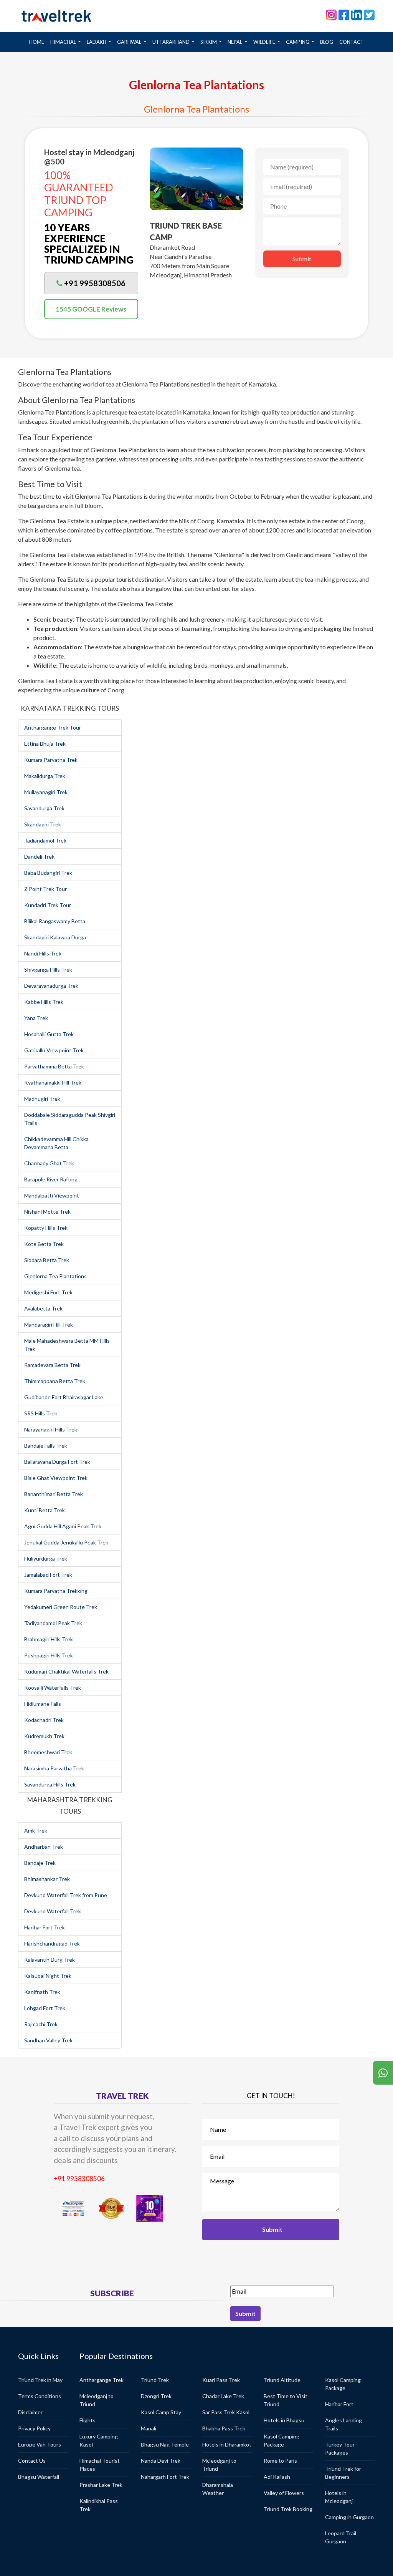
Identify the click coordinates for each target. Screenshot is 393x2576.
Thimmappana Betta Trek (55, 1381)
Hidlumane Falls (43, 1704)
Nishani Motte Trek (47, 1212)
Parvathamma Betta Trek (54, 1066)
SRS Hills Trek (41, 1413)
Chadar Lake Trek (223, 2396)
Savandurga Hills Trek (50, 1784)
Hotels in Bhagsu (284, 2420)
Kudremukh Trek (44, 1736)
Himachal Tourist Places (100, 2465)
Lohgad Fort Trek (45, 2008)
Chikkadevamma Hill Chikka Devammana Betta (56, 1143)
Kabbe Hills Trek (44, 1002)
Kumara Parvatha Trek (51, 760)
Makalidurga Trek (45, 776)
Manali (149, 2428)
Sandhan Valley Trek (48, 2040)
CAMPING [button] (298, 42)
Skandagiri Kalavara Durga (55, 937)
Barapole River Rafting (51, 1179)
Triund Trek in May (40, 2380)
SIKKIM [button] (209, 42)
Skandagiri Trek (43, 824)
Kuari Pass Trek (221, 2380)
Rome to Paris (280, 2461)
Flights (88, 2420)
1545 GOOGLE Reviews (91, 309)
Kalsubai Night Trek (48, 1976)
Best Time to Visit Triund (286, 2400)
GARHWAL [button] (130, 42)
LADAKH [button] (97, 42)
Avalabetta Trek (43, 1308)
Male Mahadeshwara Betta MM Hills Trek (67, 1345)
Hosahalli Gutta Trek (49, 1034)
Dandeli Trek (39, 857)
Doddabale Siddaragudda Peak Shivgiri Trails (70, 1119)
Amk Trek (36, 1830)
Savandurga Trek (44, 808)
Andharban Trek (44, 1847)
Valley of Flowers (284, 2493)
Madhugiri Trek (42, 1099)
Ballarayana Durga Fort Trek (57, 1462)
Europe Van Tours (40, 2444)
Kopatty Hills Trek (46, 1228)
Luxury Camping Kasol (99, 2440)
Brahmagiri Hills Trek (49, 1639)
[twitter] (369, 14)
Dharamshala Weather (218, 2489)
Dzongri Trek (156, 2396)
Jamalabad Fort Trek (48, 1575)
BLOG (327, 42)
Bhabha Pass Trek (224, 2428)
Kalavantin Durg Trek (50, 1960)
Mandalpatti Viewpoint (52, 1195)
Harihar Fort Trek (45, 1927)
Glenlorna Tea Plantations (55, 1276)
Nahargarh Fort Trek (165, 2477)
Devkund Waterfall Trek (53, 1911)
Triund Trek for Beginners (343, 2473)
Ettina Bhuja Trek (45, 744)
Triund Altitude (282, 2380)
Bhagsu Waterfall (39, 2477)
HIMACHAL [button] (64, 42)
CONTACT (352, 42)
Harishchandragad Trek (52, 1943)
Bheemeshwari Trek (48, 1752)
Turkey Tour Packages (340, 2448)
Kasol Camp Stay (161, 2412)
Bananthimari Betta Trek (54, 1494)
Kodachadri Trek (44, 1720)
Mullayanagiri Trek (46, 792)
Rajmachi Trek (41, 2024)
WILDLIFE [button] (265, 42)
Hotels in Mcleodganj (339, 2497)
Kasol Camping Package (282, 2440)
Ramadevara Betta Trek (52, 1365)
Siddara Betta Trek (47, 1260)
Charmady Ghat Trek (49, 1163)
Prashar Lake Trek (101, 2485)
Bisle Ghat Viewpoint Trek (56, 1478)
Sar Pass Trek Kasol (226, 2412)
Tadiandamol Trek (45, 840)
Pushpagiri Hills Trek (49, 1655)
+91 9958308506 (79, 2179)
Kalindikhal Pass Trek (99, 2505)
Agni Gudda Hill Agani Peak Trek (63, 1526)
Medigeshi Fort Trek (48, 1292)
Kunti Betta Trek (45, 1510)
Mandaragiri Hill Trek (49, 1324)
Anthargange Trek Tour (53, 727)
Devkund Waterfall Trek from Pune (66, 1895)
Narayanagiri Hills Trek (51, 1429)
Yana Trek (36, 1018)
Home (38, 42)
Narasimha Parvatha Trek (54, 1768)
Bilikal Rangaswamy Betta (55, 921)
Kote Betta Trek (44, 1244)
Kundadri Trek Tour (48, 905)
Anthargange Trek (102, 2380)
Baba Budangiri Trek (48, 873)
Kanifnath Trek (42, 1992)
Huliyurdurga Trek (46, 1558)
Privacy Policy (34, 2428)
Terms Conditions (40, 2396)
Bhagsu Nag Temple (165, 2444)
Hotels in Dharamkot (227, 2444)
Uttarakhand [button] (172, 42)
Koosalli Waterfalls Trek (53, 1688)
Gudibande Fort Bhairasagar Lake (64, 1397)
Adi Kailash (277, 2477)
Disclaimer (30, 2412)
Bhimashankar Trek (47, 1879)
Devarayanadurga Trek (51, 986)
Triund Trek (155, 2380)
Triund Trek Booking (288, 2509)
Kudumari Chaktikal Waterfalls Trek (66, 1671)
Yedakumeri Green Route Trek (61, 1607)
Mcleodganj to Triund (97, 2400)
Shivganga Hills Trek (48, 970)
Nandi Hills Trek (43, 953)
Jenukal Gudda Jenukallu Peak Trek (66, 1542)
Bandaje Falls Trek (46, 1446)
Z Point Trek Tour (45, 889)
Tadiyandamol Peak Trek (53, 1623)
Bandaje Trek (40, 1863)
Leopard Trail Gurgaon (341, 2537)
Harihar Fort (339, 2404)
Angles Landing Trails (343, 2424)
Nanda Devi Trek (161, 2461)
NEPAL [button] (235, 42)
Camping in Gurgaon (349, 2517)
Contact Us (32, 2461)
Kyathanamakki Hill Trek (53, 1082)
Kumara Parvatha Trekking (56, 1591)
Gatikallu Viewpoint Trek (54, 1050)
